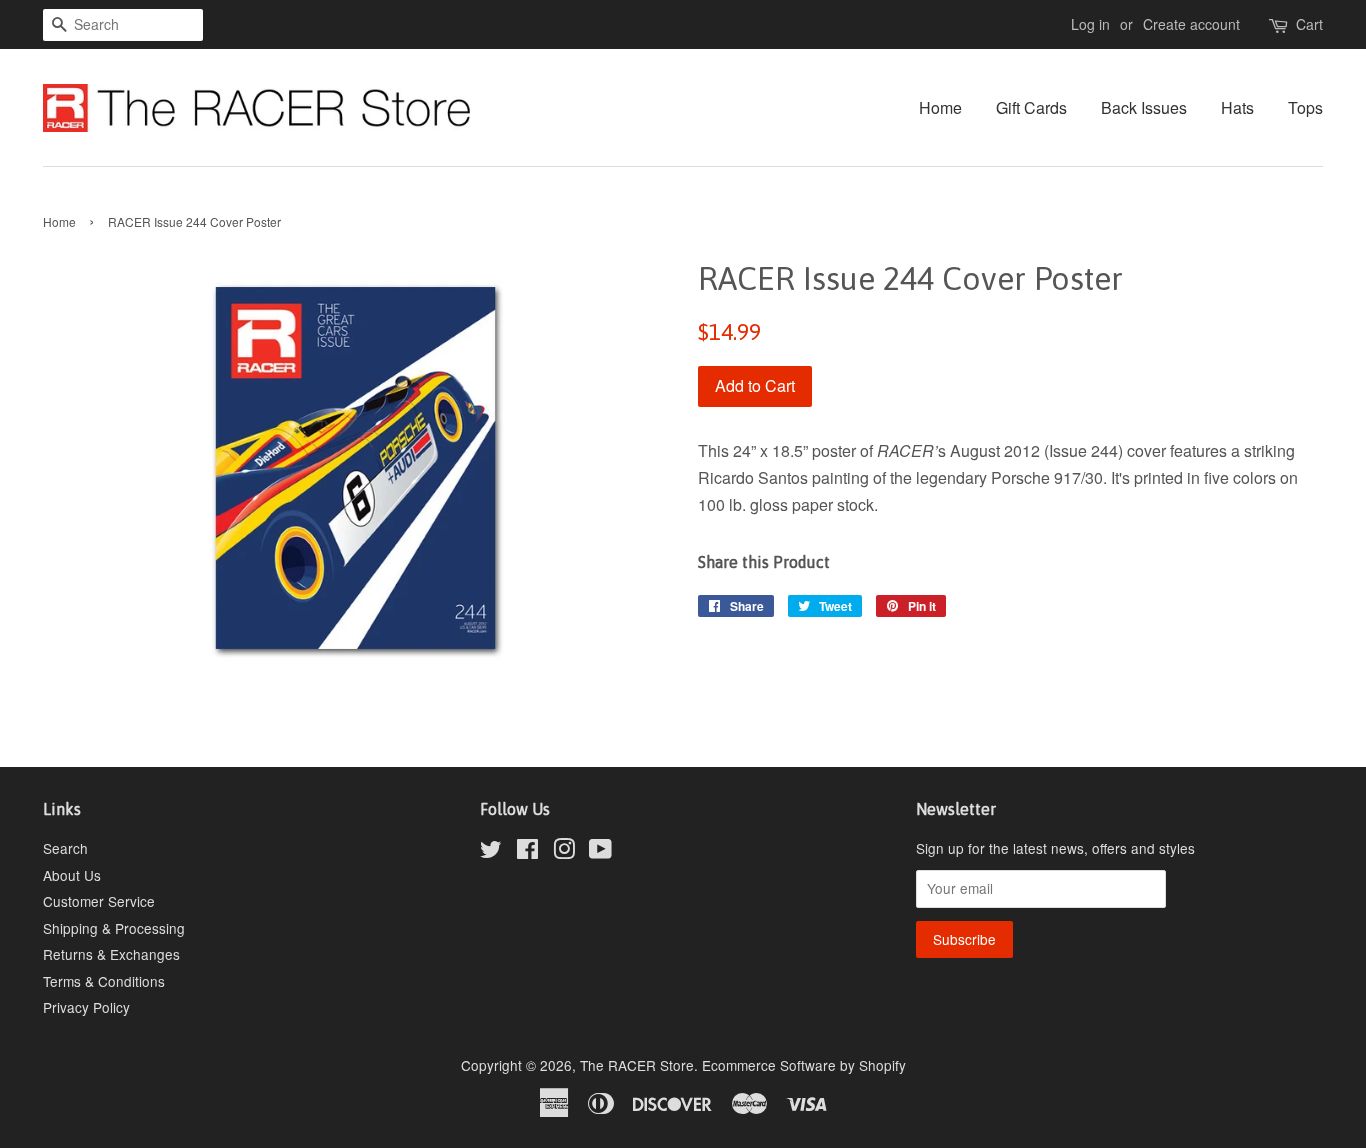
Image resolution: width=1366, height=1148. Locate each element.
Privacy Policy (86, 1007)
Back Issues (1144, 107)
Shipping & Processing (114, 928)
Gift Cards (1031, 107)
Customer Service (99, 901)
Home (940, 107)
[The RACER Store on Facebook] (527, 852)
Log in (1090, 24)
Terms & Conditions (104, 981)
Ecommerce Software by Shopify (804, 1065)
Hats (1237, 107)
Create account (1191, 24)
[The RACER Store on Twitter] (491, 852)
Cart (1309, 24)
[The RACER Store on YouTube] (600, 852)
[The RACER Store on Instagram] (564, 852)
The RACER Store (637, 1065)
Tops (1305, 107)
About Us (72, 875)
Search (65, 848)
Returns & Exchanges (111, 954)
